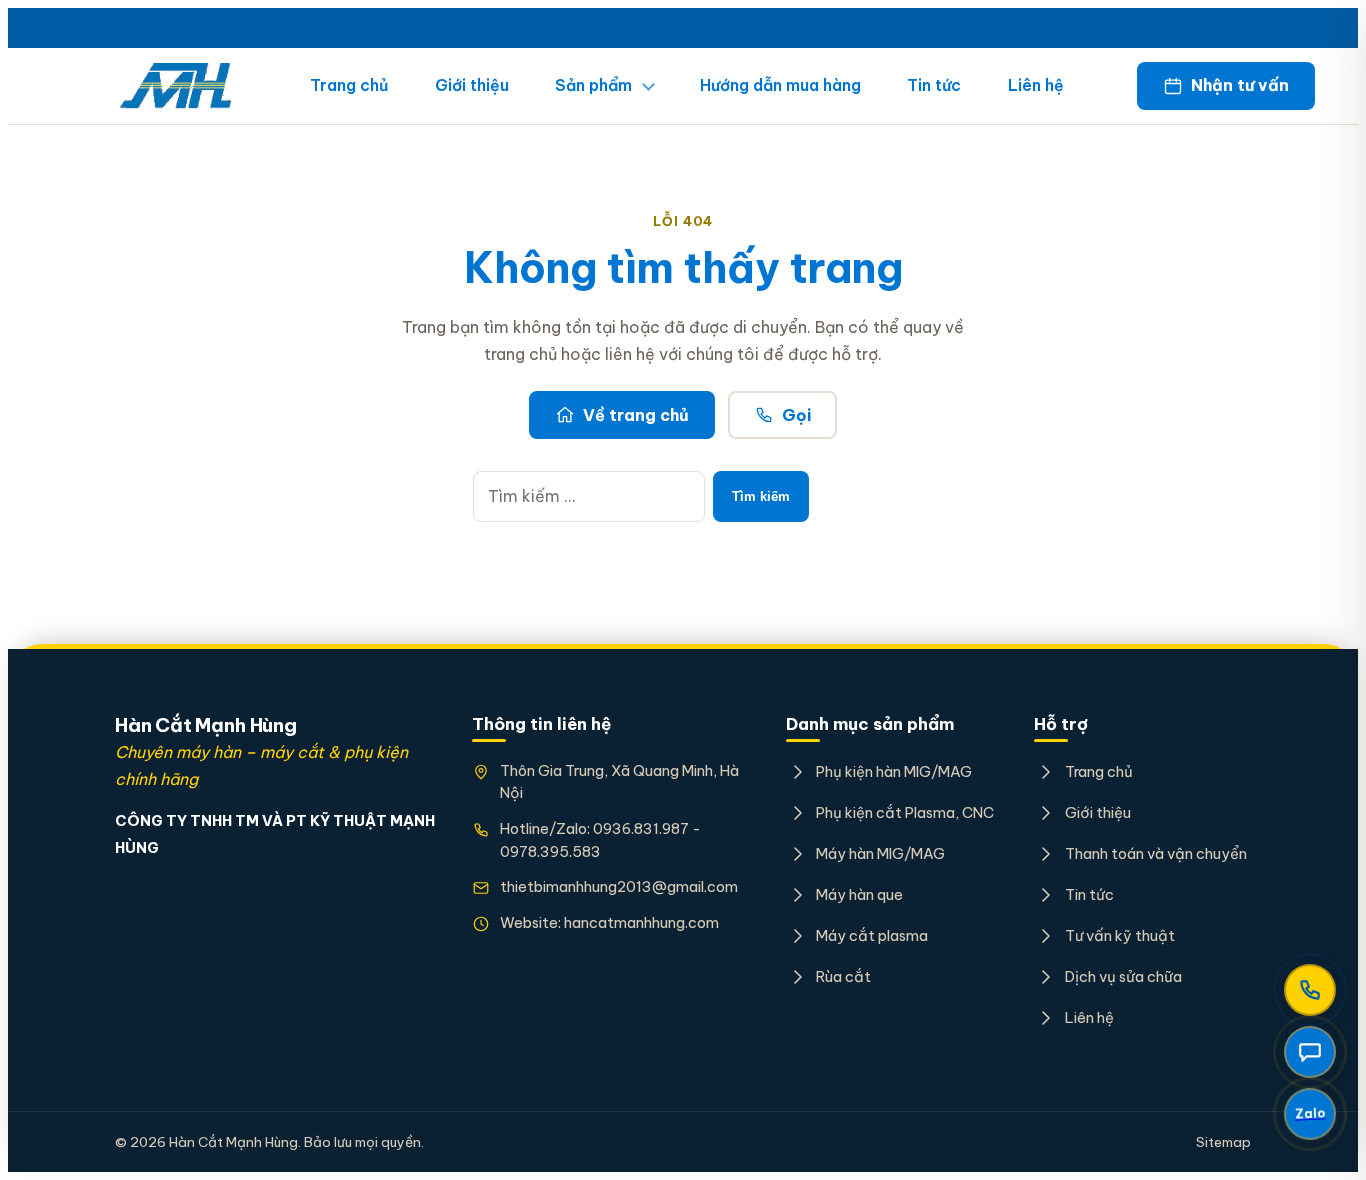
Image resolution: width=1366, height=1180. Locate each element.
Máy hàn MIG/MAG (880, 853)
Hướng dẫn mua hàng (780, 85)
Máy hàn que (859, 894)
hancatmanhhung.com (641, 922)
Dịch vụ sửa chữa (1123, 976)
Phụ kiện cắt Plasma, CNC (905, 812)
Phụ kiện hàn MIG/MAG (894, 771)
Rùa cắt (843, 976)
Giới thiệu (472, 85)
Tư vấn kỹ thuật (1119, 935)
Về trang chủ (636, 415)
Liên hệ (1036, 85)
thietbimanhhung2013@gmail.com (619, 886)
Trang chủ (349, 85)
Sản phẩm (593, 85)
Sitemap (1223, 1142)
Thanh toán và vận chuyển (1155, 853)
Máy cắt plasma (872, 935)
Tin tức (934, 85)
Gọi (796, 415)
